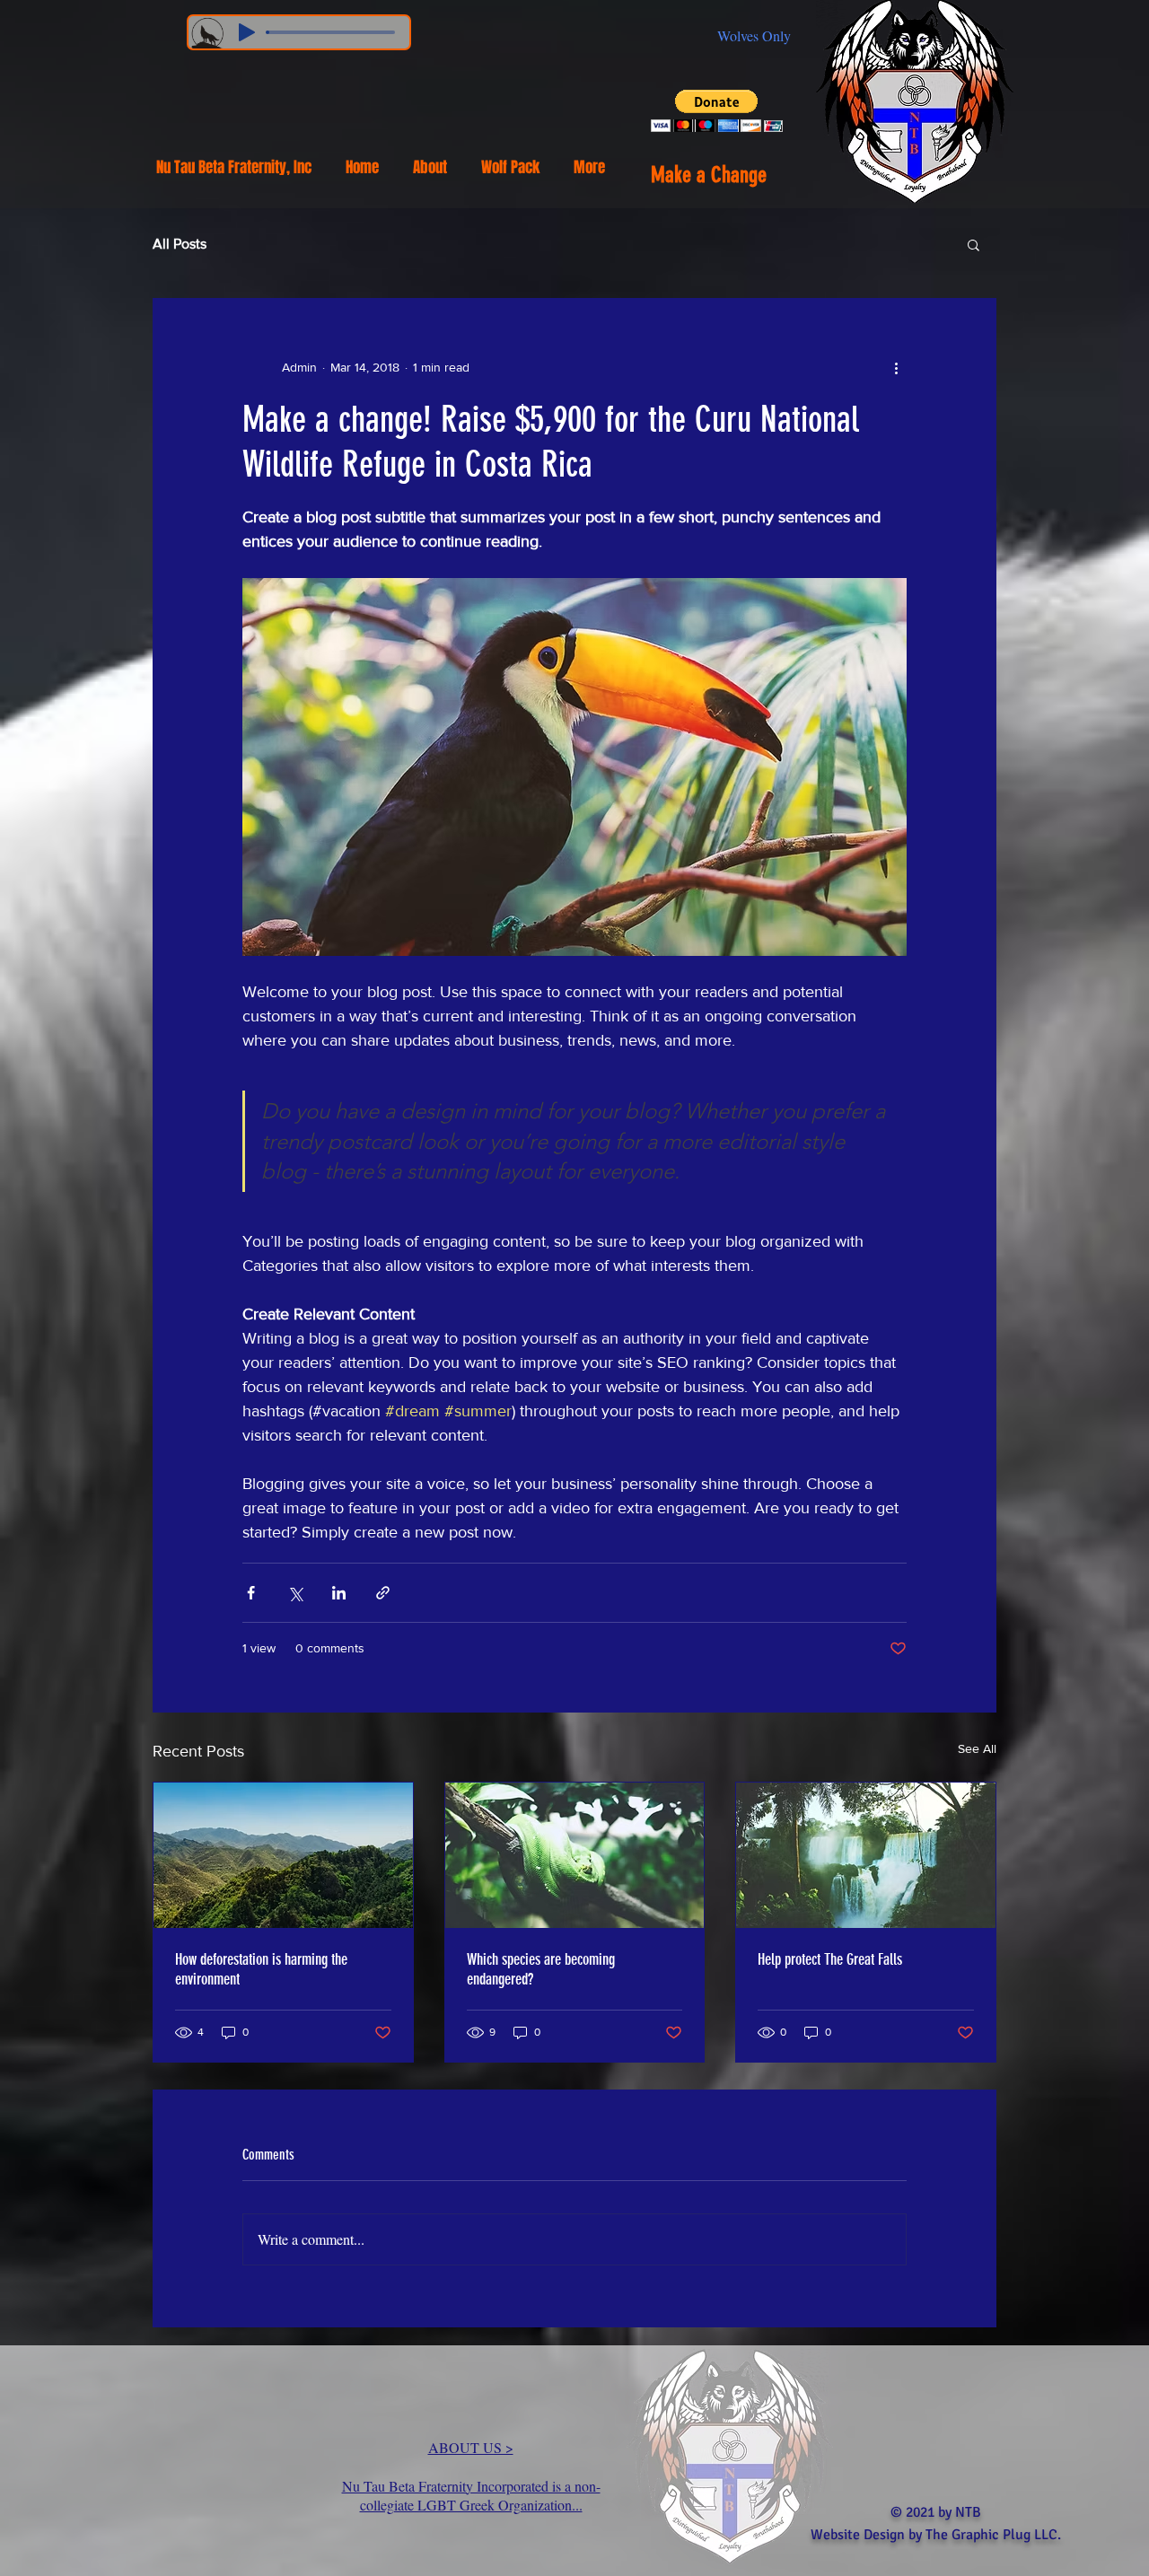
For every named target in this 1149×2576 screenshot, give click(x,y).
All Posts (180, 244)
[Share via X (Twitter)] (295, 1593)
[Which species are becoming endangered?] (575, 1855)
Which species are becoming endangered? (541, 1969)
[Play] (247, 32)
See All (977, 1748)
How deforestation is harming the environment (261, 1969)
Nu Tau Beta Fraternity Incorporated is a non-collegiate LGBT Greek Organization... (471, 2495)
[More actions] (896, 367)
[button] (717, 111)
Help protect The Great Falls (830, 1959)
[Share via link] (383, 1593)
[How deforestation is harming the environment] (283, 1855)
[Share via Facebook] (251, 1593)
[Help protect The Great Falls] (866, 1855)
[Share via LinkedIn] (339, 1593)
